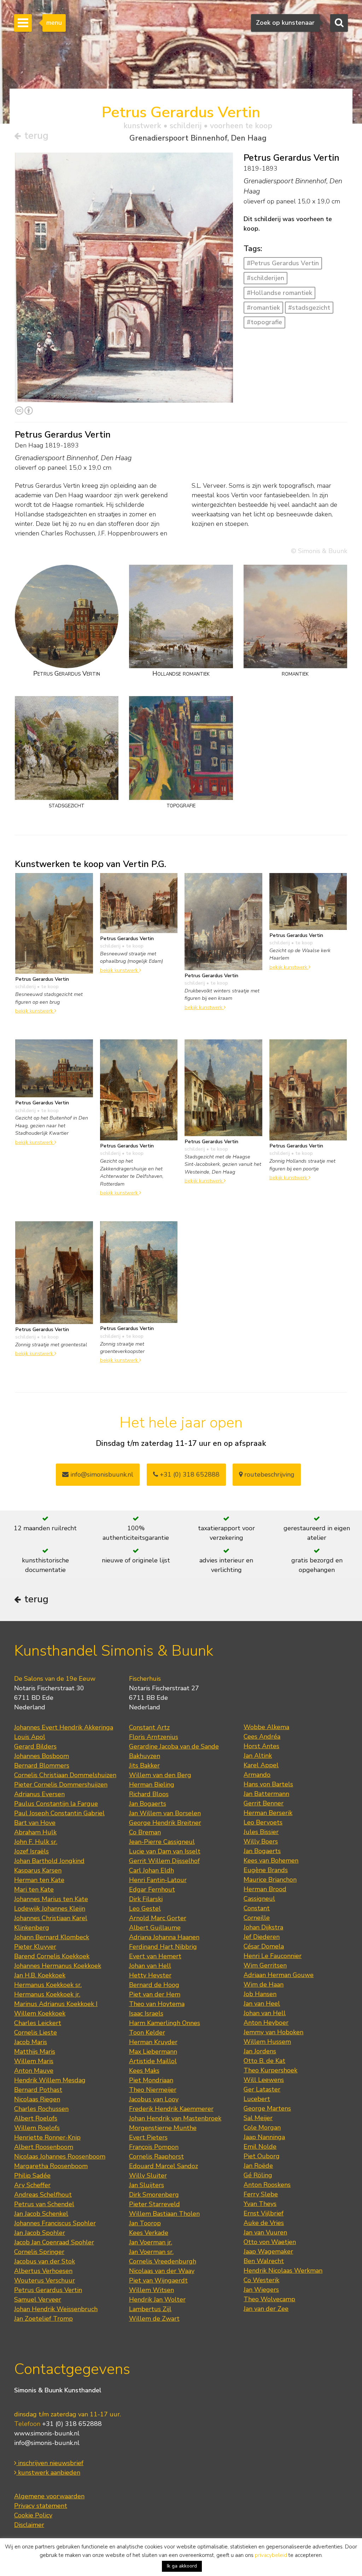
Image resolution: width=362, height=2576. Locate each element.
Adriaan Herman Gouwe (279, 1975)
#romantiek (263, 308)
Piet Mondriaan (151, 2080)
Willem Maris (34, 2061)
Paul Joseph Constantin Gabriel (59, 1813)
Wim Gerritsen (265, 1965)
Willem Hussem (267, 2042)
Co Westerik (261, 2280)
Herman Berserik (268, 1813)
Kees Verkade (149, 2233)
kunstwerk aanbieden (48, 2473)
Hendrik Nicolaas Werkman (283, 2271)
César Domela (264, 1946)
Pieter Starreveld (154, 2204)
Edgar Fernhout (152, 1889)
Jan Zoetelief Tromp (43, 2319)
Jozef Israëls (31, 1851)
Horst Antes (261, 1746)
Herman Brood (265, 1889)
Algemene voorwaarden (49, 2496)
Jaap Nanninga (264, 2137)
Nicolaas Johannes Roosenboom (60, 2156)
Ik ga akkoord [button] (182, 2566)
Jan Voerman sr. (151, 2252)
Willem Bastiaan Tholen (164, 2214)
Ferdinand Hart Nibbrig (163, 1947)
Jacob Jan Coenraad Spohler (54, 2242)
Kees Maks (144, 2071)
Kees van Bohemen (271, 1860)
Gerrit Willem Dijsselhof (164, 1861)
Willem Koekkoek (40, 2013)
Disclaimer (29, 2525)
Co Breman (145, 1832)
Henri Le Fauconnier (273, 1956)
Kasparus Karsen (38, 1870)
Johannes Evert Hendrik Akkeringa (64, 1727)
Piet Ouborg (262, 2156)
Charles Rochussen (41, 2109)
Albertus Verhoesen (43, 2271)
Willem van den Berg (160, 1775)
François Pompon (154, 2147)
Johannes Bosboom (42, 1756)
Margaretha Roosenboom (51, 2166)
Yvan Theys (260, 2204)
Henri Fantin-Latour (158, 1880)
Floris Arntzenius (154, 1737)
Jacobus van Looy (154, 2099)
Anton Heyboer (266, 2023)
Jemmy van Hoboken (273, 2032)
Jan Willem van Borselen (165, 1813)
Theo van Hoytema (157, 2004)
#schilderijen (265, 278)
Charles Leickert (38, 2023)
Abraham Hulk (35, 1832)
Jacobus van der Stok (45, 2261)
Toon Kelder (147, 2032)
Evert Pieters (148, 2137)
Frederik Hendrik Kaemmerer (171, 2109)
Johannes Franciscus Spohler (55, 2223)
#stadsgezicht (309, 308)
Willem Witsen (151, 2290)
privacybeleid (271, 2555)
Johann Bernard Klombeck (52, 1937)
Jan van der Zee (266, 2309)
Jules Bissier (261, 1832)
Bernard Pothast (38, 2090)
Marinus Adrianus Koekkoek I (56, 2004)
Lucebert (257, 2099)
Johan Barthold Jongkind (49, 1861)
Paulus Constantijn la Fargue (56, 1804)
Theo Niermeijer (153, 2090)
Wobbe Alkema (266, 1727)
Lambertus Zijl (150, 2309)
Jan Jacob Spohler (40, 2233)
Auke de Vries (264, 2223)
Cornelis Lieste (36, 2032)
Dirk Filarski (146, 1899)
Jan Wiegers (261, 2290)
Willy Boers (261, 1841)
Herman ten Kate (39, 1880)
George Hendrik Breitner (165, 1823)
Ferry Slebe (261, 2194)
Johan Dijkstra (263, 1927)
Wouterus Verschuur (45, 2280)
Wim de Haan (264, 1984)
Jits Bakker (144, 1765)
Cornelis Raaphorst (156, 2156)
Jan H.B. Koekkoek (40, 1975)
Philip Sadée (32, 2176)
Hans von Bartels (268, 1784)
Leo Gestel (145, 1909)
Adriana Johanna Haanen (164, 1937)
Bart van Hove (35, 1823)
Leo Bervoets (263, 1822)
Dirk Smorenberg (154, 2195)
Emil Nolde (260, 2147)
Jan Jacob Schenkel (41, 2214)
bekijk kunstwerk (35, 1011)
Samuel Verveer (38, 2299)
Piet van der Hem (155, 1994)
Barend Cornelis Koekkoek (52, 1956)
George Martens (267, 2108)
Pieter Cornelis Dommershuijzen (61, 1785)
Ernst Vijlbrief (264, 2213)
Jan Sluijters (147, 2185)
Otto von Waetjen (270, 2242)
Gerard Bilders (35, 1746)
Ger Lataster (262, 2089)
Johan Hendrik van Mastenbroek (175, 2118)
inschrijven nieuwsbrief (50, 2463)
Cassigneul (259, 1899)
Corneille (257, 1918)
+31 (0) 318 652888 (189, 1474)
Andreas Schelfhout (43, 2195)
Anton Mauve (34, 2071)
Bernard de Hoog (154, 1985)
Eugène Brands (266, 1870)
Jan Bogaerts (148, 1804)
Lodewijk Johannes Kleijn (50, 1909)
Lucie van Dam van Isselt (165, 1851)
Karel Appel (261, 1765)
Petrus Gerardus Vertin (48, 2290)
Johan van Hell (150, 1966)
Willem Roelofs (37, 2128)
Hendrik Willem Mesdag (50, 2080)
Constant (257, 1908)
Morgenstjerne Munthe (163, 2128)
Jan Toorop (145, 2223)
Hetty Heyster (150, 1975)
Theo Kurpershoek (270, 2070)
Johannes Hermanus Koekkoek (58, 1966)
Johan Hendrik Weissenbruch (56, 2309)
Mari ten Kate (34, 1889)
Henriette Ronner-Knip (47, 2137)
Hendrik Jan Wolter (157, 2299)
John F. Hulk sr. (36, 1842)
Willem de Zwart (154, 2319)
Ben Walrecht (264, 2261)
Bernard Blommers (42, 1765)
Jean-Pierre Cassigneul (162, 1842)
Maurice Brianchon (270, 1880)
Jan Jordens (260, 2051)
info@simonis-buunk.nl (47, 2443)
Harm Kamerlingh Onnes (165, 2023)
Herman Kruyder (153, 2042)
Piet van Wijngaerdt (158, 2280)
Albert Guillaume (155, 1928)
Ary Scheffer (32, 2185)
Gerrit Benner (264, 1803)
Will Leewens (264, 2080)
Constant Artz (149, 1727)
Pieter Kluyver (35, 1947)
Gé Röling (258, 2175)
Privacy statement (41, 2506)
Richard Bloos (149, 1794)
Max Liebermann (153, 2052)
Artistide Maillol (153, 2061)
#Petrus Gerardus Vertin (283, 263)
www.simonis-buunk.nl (47, 2433)
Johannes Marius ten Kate (51, 1899)
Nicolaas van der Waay (162, 2271)
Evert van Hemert (155, 1956)
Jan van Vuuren (265, 2232)
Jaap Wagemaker (268, 2251)
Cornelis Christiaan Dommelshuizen (65, 1775)
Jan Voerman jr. (151, 2242)
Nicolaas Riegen (37, 2099)
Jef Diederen (262, 1937)
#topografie (264, 322)
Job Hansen (260, 1994)
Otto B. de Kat (264, 2061)
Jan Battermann (266, 1794)
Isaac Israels (146, 2013)
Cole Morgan (262, 2127)
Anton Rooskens (267, 2185)
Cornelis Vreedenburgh (163, 2261)
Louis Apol (30, 1737)
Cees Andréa (262, 1737)
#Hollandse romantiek (279, 293)
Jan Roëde (258, 2166)
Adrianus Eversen (39, 1794)
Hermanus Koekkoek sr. (48, 1985)
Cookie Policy (33, 2515)
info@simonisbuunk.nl (101, 1474)
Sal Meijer (258, 2118)
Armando (257, 1775)
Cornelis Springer (39, 2252)
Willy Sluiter (148, 2176)
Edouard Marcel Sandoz (164, 2166)
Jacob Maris (31, 2042)
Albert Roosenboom (44, 2147)
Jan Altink (258, 1756)
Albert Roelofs (36, 2118)
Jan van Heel (262, 2004)
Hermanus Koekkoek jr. (47, 1994)
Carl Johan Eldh (151, 1870)
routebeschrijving (268, 1474)
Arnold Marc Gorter (158, 1918)
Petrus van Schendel (44, 2204)
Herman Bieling (152, 1785)
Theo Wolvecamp (269, 2299)
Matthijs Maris (35, 2052)
